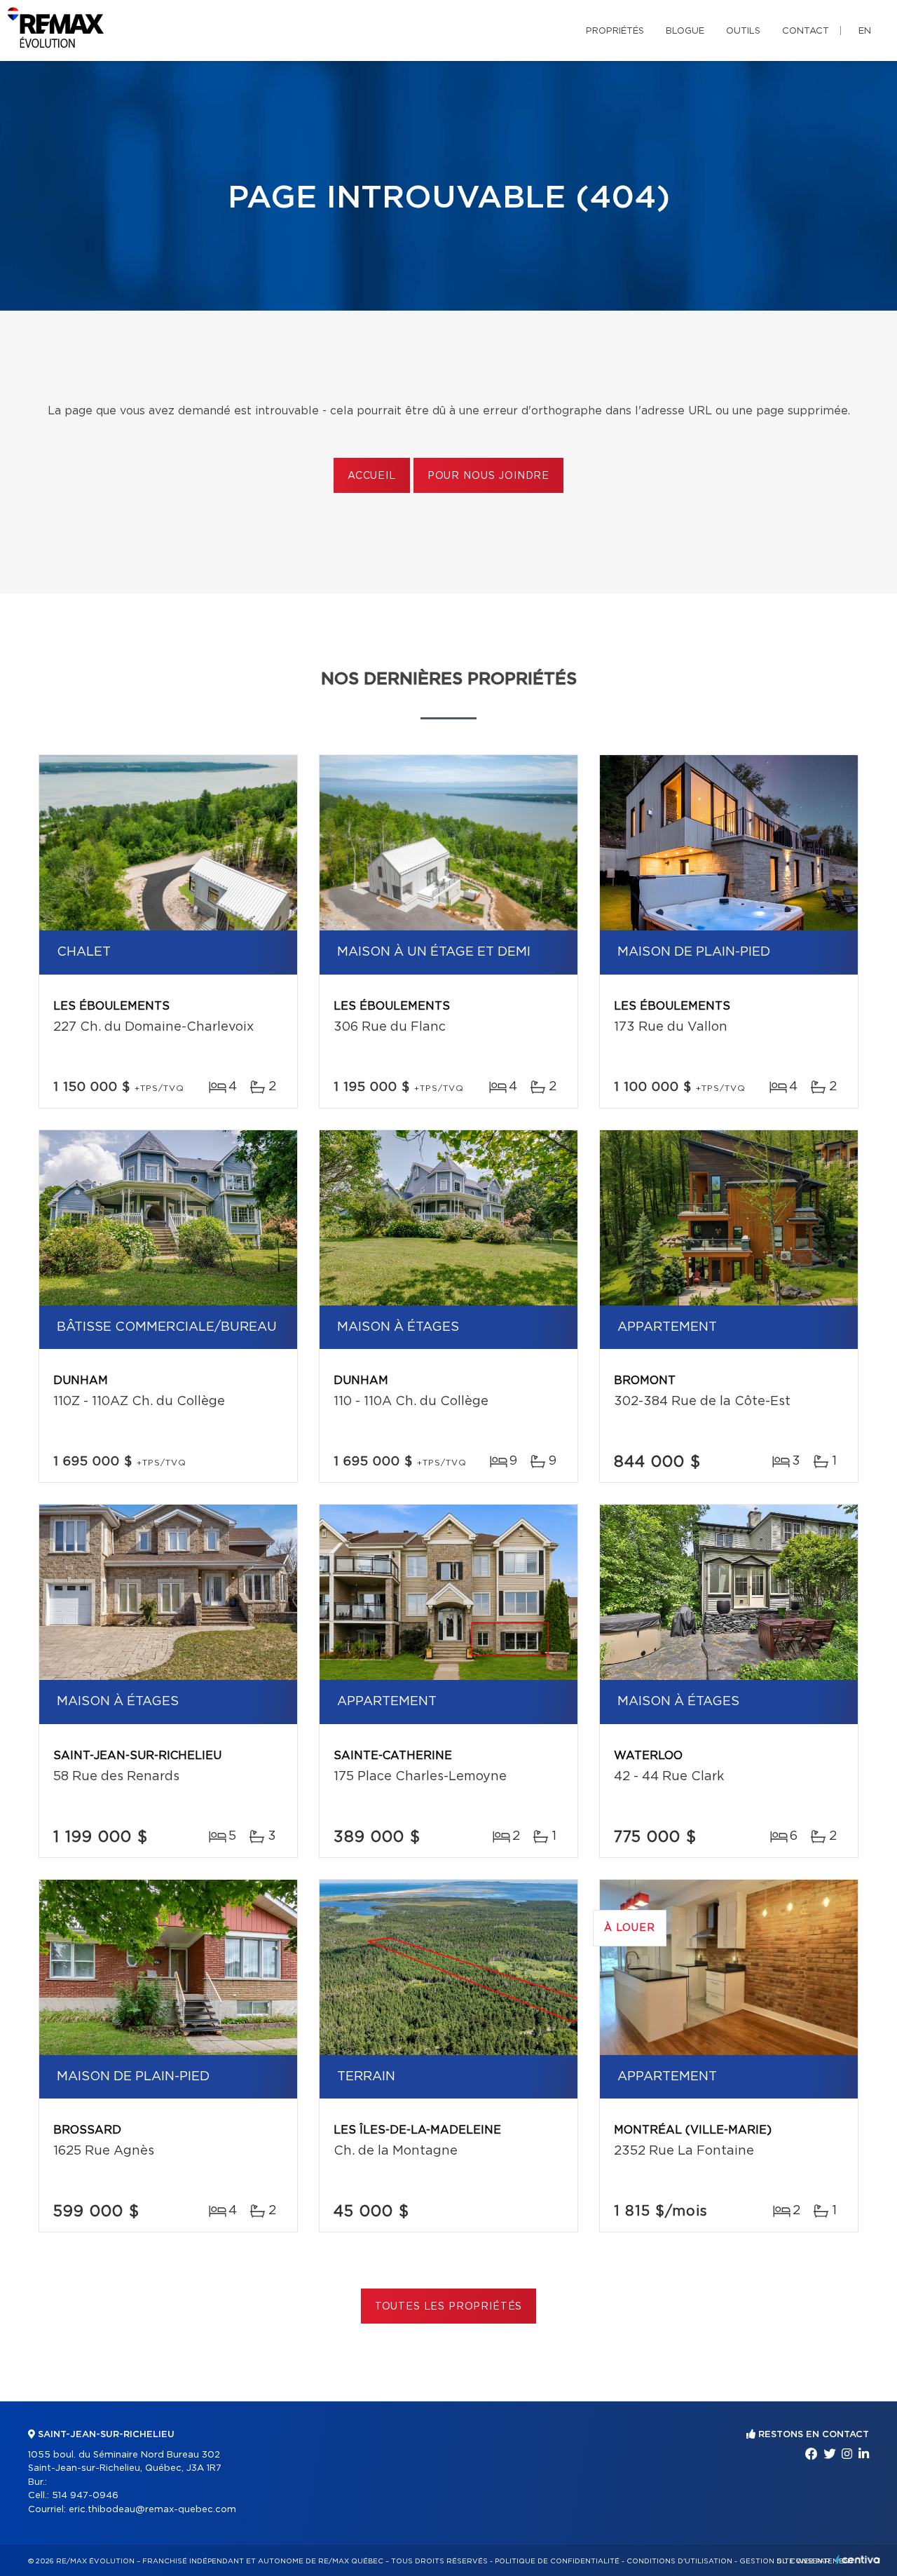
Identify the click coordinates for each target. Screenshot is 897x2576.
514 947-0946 (85, 2496)
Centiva (858, 2560)
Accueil (372, 476)
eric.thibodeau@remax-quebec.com (152, 2510)
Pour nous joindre (488, 476)
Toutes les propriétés (449, 2307)
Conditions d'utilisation (679, 2561)
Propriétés (615, 31)
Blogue (685, 31)
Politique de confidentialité (557, 2561)
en (865, 31)
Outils (743, 31)
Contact (806, 31)
